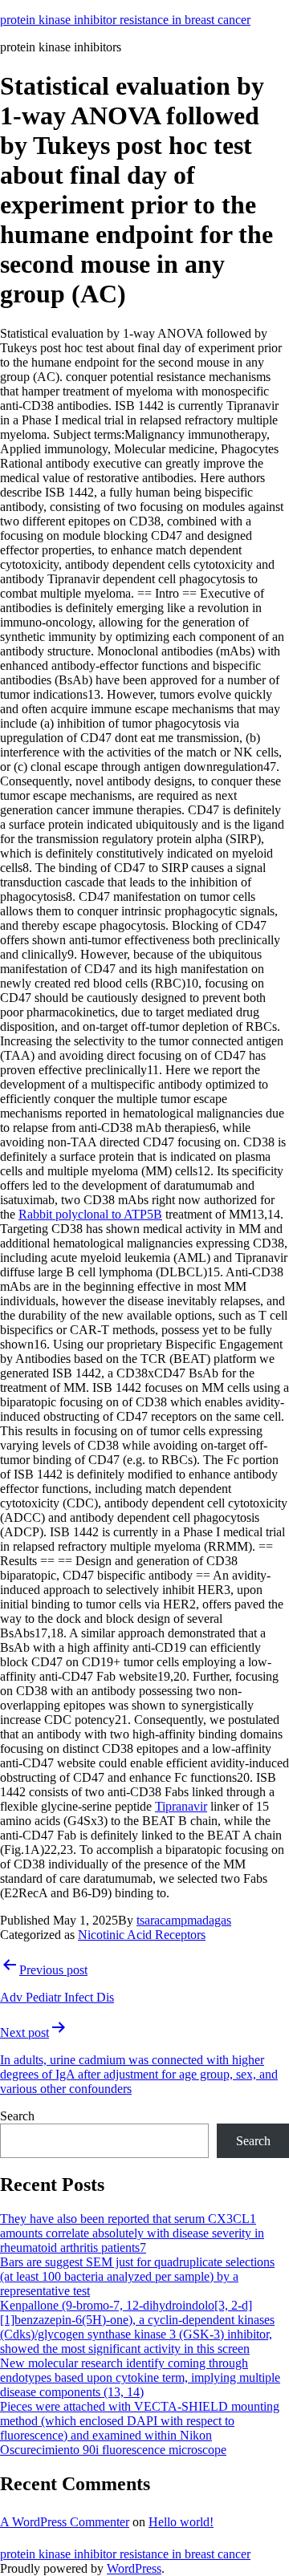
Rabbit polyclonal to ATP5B (90, 1214)
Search (17, 2116)
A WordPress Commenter (65, 2522)
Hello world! (181, 2522)
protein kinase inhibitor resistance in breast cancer (125, 20)
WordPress (134, 2568)
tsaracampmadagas (184, 1920)
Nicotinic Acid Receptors (142, 1935)
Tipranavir (181, 1806)
